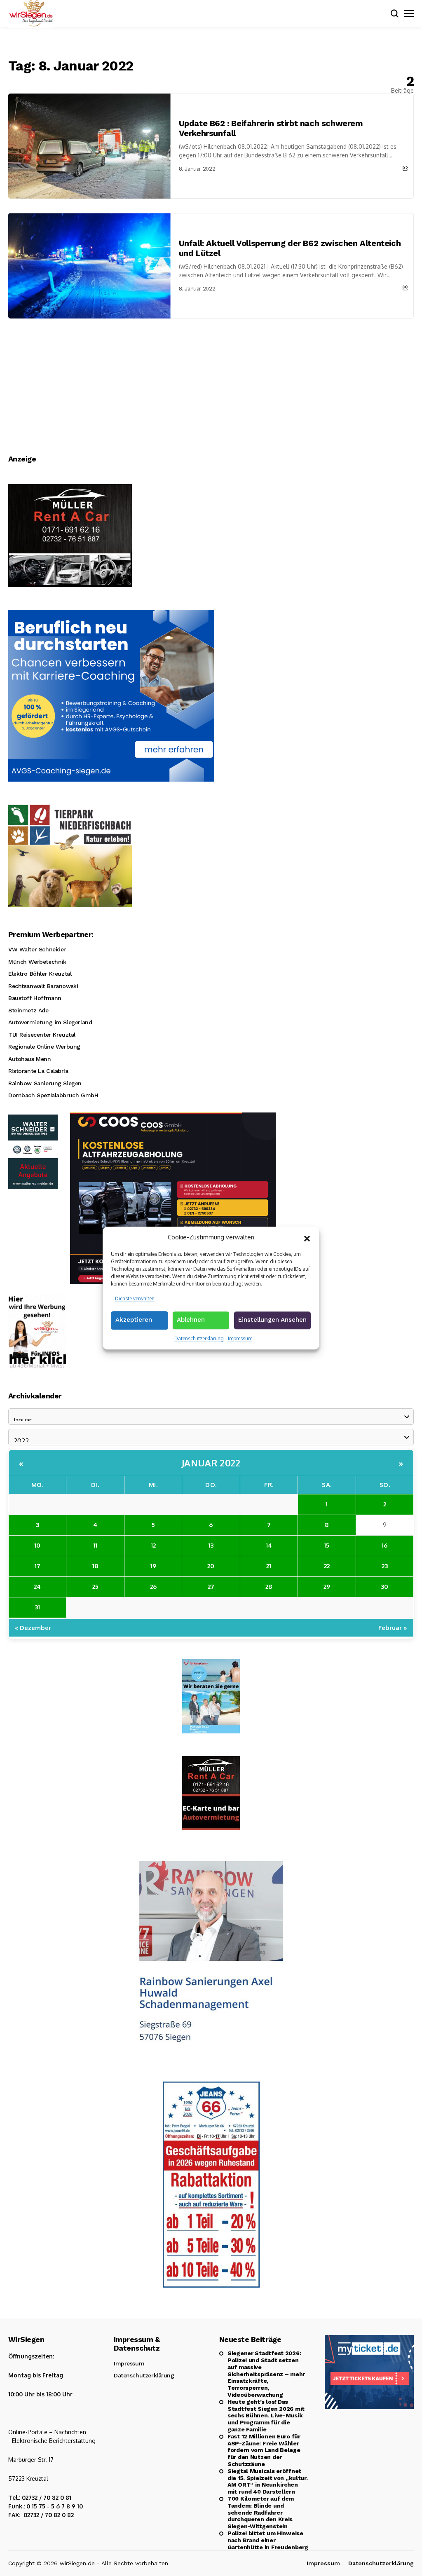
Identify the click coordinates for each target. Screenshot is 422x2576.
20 (211, 1566)
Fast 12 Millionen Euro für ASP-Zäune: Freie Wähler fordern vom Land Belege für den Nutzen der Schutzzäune (264, 2450)
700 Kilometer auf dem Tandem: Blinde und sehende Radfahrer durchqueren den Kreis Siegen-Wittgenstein (261, 2512)
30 (384, 1587)
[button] (307, 1238)
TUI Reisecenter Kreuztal (42, 1035)
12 (153, 1545)
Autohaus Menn (30, 1059)
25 (95, 1587)
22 (327, 1566)
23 (385, 1566)
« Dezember (33, 1628)
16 (384, 1545)
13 (211, 1545)
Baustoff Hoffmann (35, 998)
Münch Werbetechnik (37, 962)
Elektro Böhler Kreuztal (40, 974)
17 (38, 1566)
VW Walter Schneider (37, 949)
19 (153, 1566)
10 (37, 1545)
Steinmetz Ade (28, 1010)
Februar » (393, 1628)
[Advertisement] (211, 380)
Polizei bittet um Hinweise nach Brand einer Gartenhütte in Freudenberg (268, 2540)
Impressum (240, 1338)
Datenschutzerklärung (199, 1338)
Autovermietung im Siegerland (50, 1022)
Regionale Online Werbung (44, 1047)
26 (153, 1587)
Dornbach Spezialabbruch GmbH (53, 1095)
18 (95, 1566)
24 (37, 1587)
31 (37, 1607)
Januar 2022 (211, 1463)
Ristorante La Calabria (38, 1071)
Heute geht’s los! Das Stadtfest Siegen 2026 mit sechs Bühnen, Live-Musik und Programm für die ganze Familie (266, 2416)
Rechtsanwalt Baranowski (43, 986)
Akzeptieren (134, 1320)
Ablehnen (191, 1320)
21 (269, 1566)
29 (327, 1587)
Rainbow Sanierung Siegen (45, 1083)
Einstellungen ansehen (272, 1320)
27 (211, 1587)
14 (269, 1545)
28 (269, 1587)
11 (95, 1545)
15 (327, 1545)
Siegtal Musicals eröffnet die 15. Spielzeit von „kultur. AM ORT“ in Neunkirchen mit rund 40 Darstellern (268, 2481)
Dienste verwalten (135, 1299)
